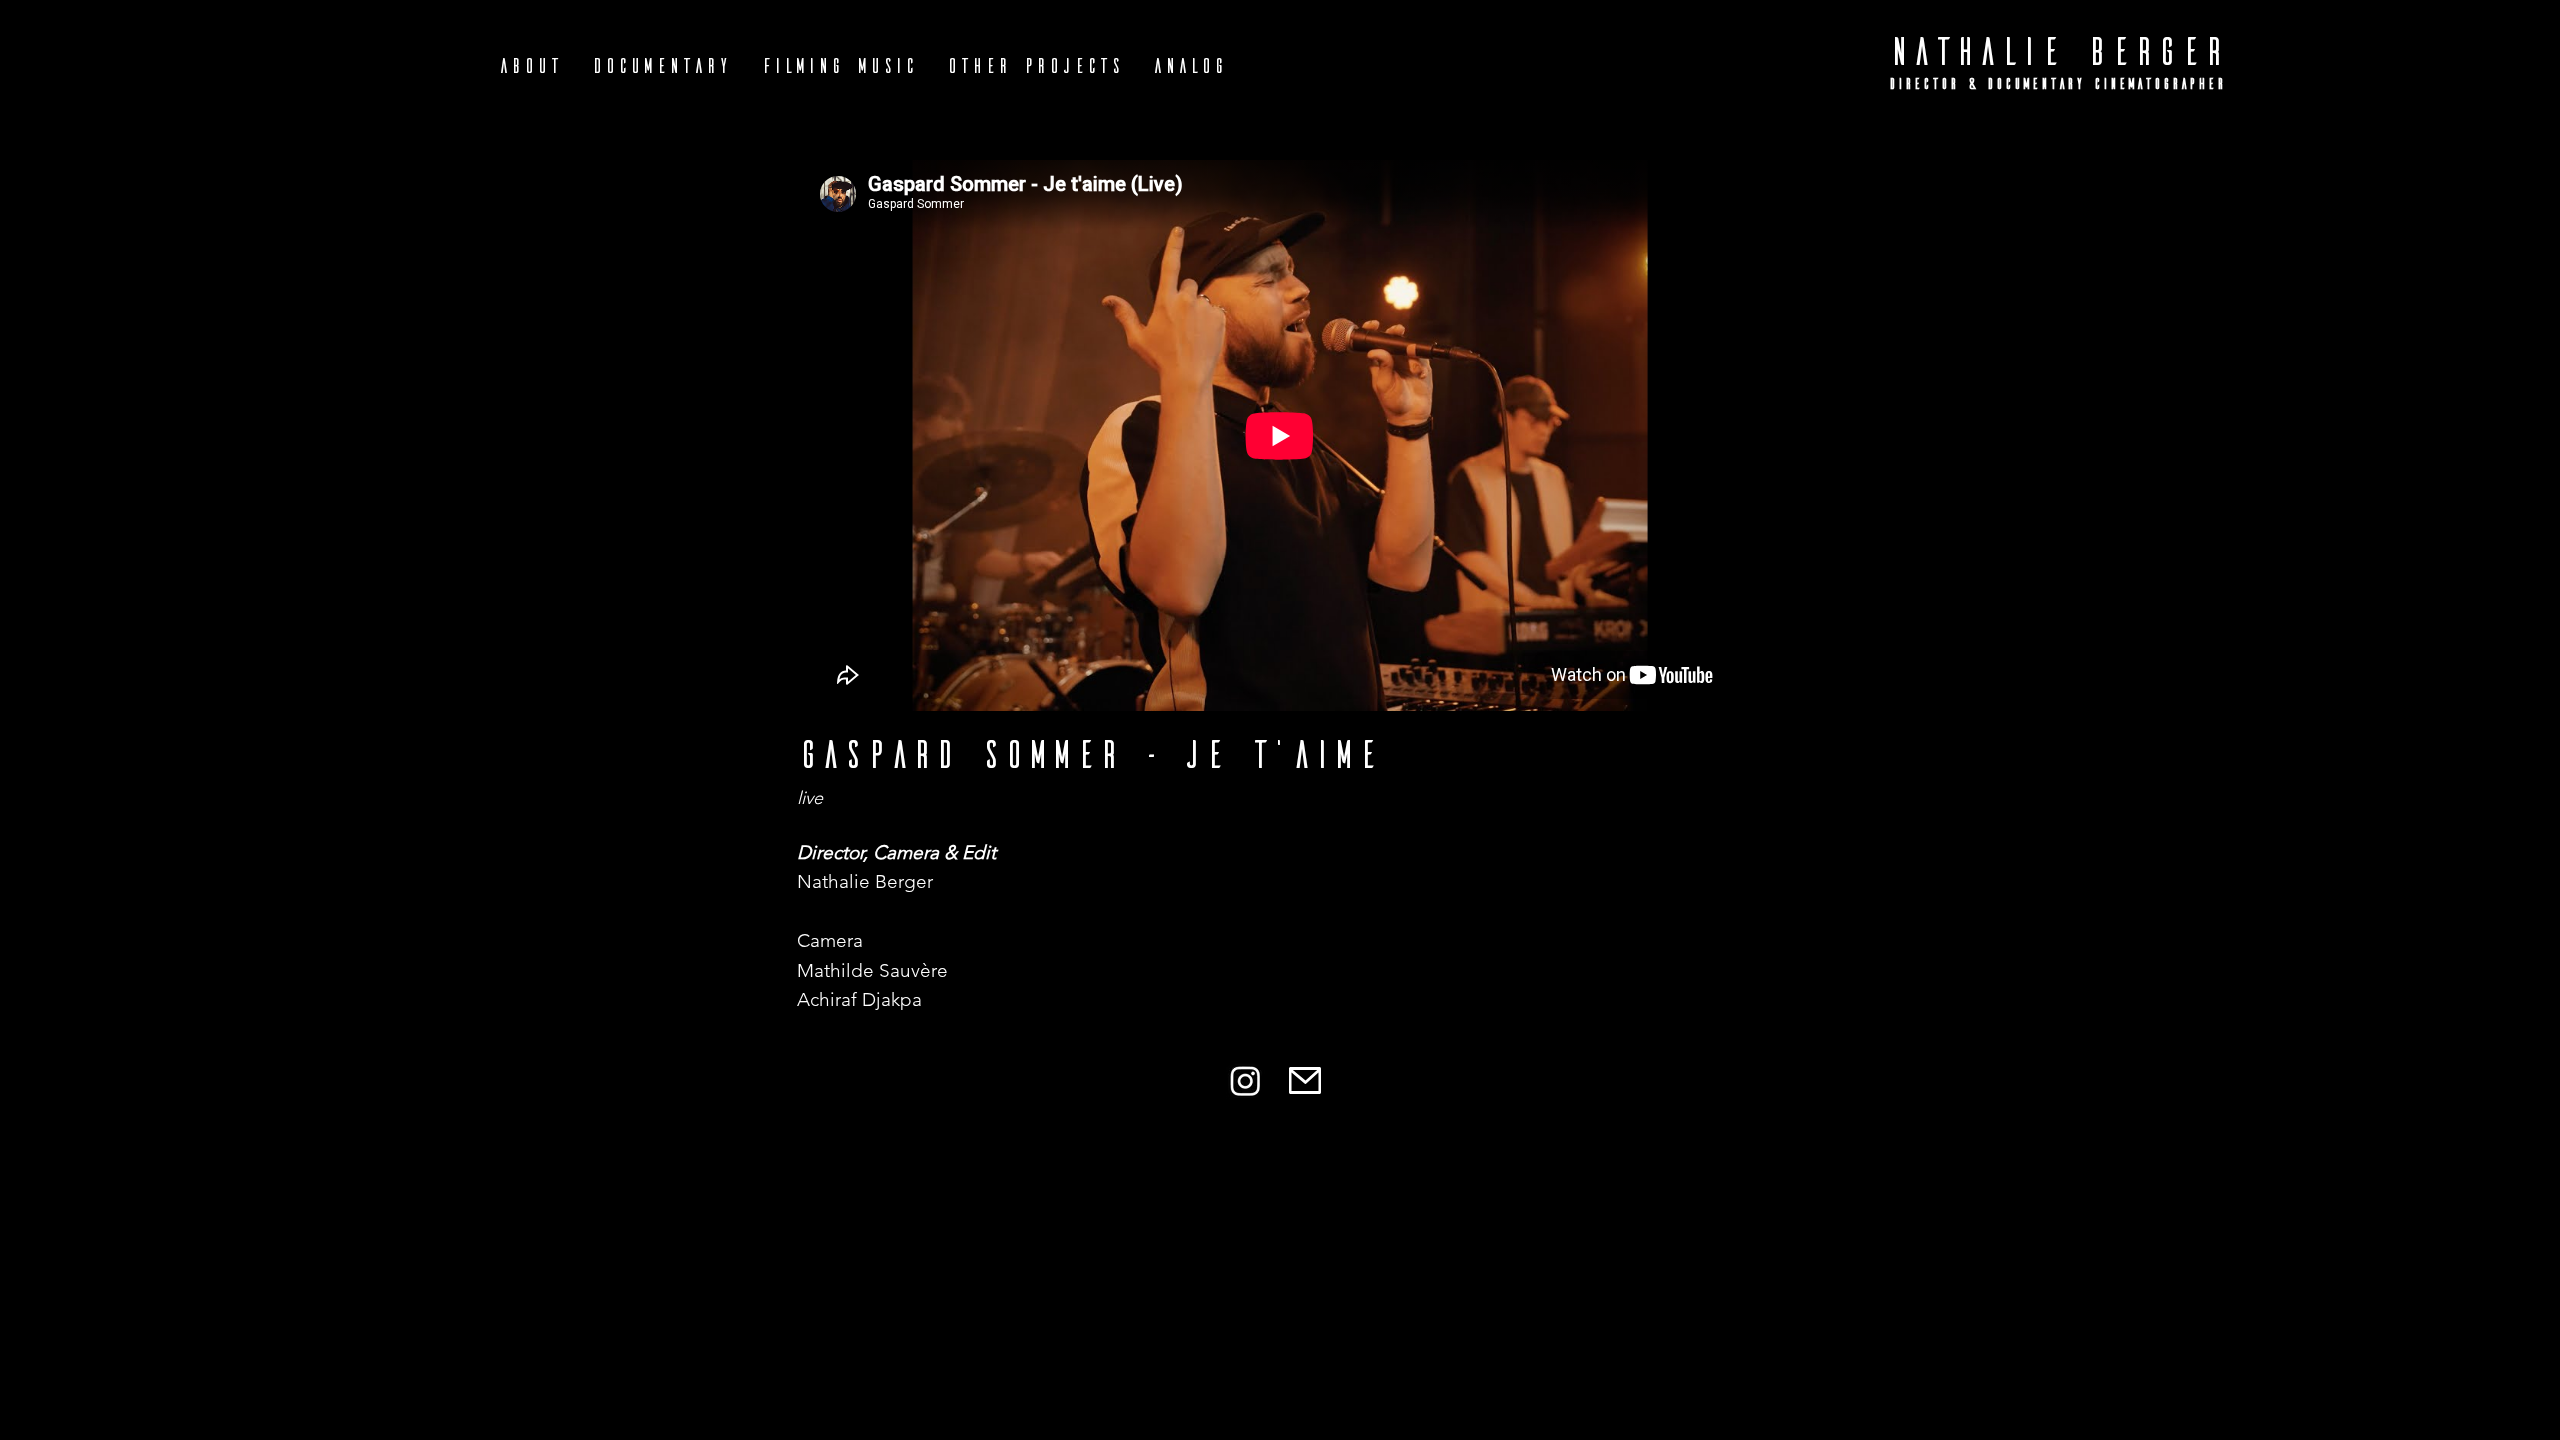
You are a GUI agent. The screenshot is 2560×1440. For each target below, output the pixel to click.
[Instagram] (1245, 1080)
